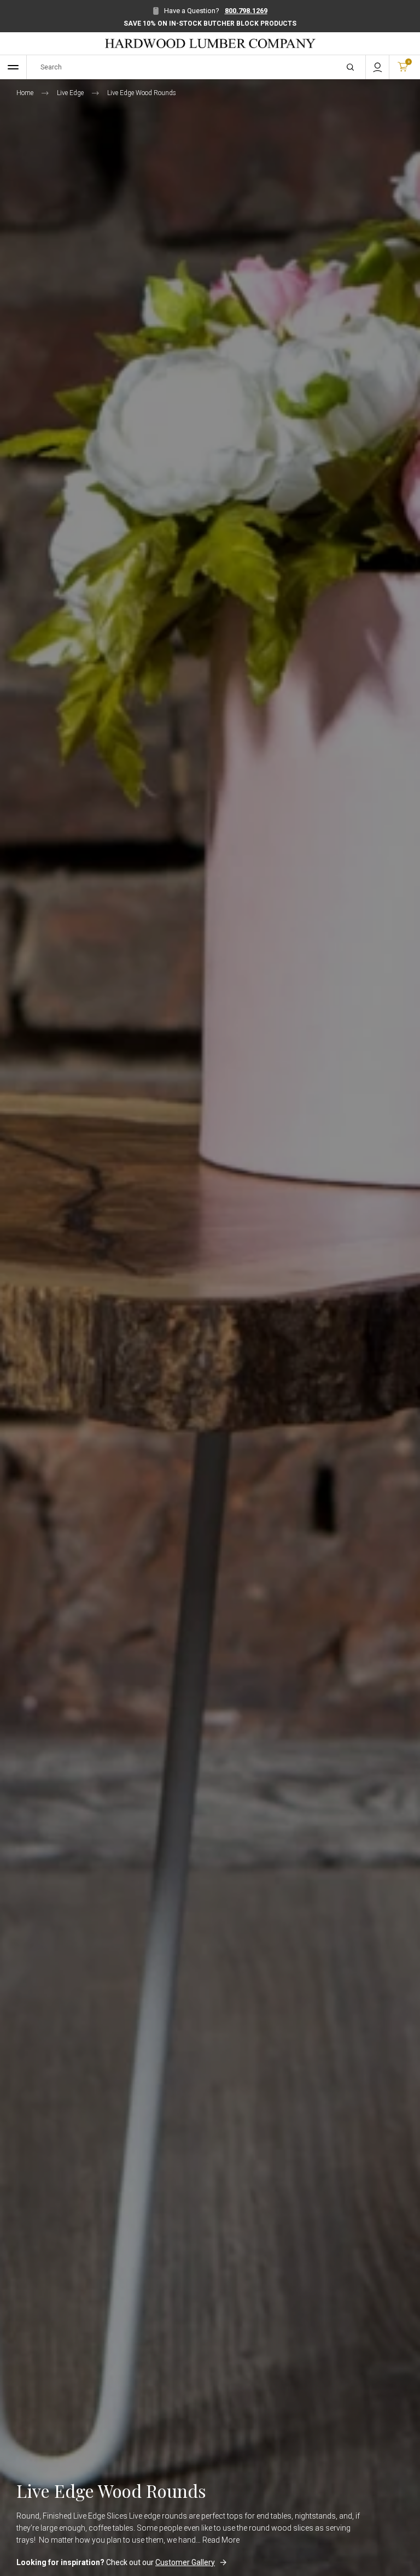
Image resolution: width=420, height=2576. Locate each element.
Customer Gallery (185, 2562)
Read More (221, 2540)
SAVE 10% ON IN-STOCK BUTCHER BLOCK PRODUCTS (210, 23)
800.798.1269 (246, 11)
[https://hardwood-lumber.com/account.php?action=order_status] (377, 67)
